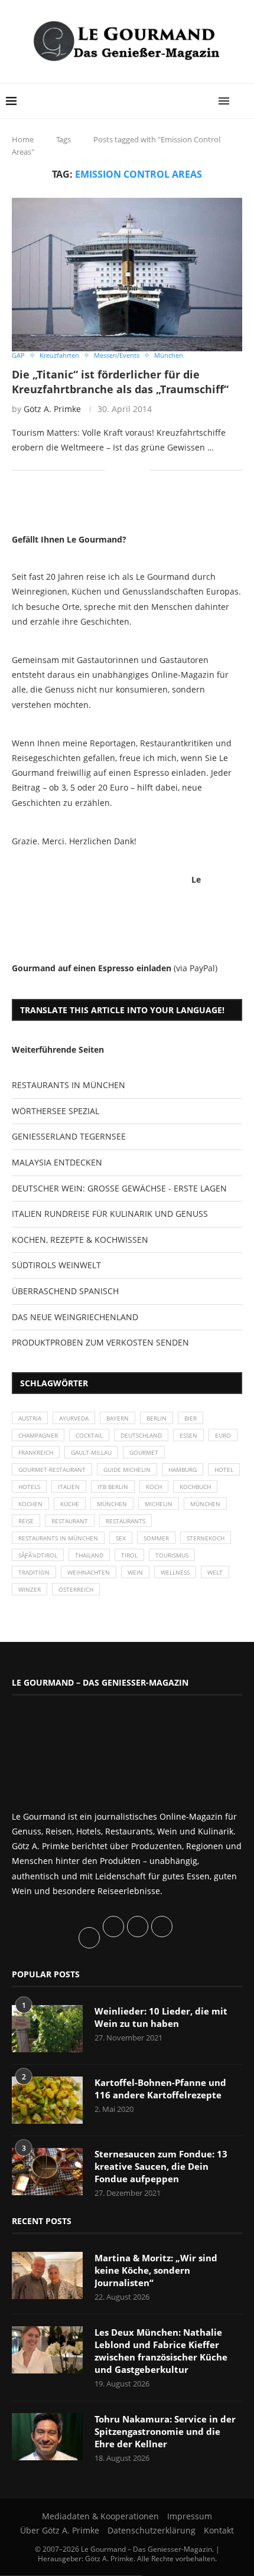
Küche (70, 1504)
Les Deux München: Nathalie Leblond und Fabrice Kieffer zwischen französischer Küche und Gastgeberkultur (161, 2351)
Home (23, 139)
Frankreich (36, 1452)
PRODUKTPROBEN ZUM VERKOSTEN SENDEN (100, 1342)
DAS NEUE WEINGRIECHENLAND (75, 1317)
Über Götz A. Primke (60, 2530)
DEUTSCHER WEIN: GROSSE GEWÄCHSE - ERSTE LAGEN (119, 1188)
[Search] (242, 101)
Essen (188, 1435)
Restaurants (126, 1521)
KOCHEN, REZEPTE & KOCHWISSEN (80, 1240)
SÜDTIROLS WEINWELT (56, 1265)
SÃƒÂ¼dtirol (38, 1555)
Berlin (157, 1418)
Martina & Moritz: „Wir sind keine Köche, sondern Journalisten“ (156, 2270)
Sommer (156, 1538)
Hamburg (183, 1470)
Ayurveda (74, 1418)
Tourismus (172, 1555)
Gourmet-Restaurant (52, 1470)
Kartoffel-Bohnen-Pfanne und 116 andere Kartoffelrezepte (160, 2089)
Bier (190, 1418)
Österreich (76, 1589)
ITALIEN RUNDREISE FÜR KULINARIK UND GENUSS (110, 1214)
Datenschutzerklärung (152, 2530)
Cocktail (89, 1435)
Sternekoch (206, 1538)
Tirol (129, 1555)
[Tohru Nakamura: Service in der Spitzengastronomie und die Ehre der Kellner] (47, 2437)
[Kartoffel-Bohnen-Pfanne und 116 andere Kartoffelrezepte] (47, 2100)
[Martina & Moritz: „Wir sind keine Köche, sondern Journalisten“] (47, 2275)
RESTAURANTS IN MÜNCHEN (69, 1085)
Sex (121, 1538)
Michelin (159, 1504)
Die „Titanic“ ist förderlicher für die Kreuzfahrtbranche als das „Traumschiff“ (120, 381)
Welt (215, 1572)
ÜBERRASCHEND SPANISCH (65, 1291)
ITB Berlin (113, 1487)
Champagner (38, 1435)
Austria (30, 1418)
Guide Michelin (127, 1470)
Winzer (30, 1589)
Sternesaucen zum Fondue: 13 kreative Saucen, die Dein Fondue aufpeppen (161, 2166)
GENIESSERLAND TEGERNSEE (69, 1136)
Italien (69, 1487)
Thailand (89, 1555)
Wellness (175, 1572)
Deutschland (141, 1435)
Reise (26, 1521)
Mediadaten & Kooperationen (100, 2516)
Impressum (190, 2516)
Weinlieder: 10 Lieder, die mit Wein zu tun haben (161, 2017)
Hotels (29, 1487)
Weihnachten (89, 1572)
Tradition (34, 1572)
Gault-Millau (91, 1452)
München (112, 1504)
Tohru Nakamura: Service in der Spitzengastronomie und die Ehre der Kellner (165, 2431)
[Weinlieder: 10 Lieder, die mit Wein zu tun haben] (47, 2029)
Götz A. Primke (52, 409)
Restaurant (70, 1521)
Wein (135, 1572)
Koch (154, 1487)
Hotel (224, 1470)
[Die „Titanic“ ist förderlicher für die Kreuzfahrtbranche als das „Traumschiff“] (127, 275)
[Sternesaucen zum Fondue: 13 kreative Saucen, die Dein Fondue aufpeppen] (47, 2172)
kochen (30, 1504)
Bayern (118, 1418)
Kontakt (219, 2530)
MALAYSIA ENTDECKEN (57, 1162)
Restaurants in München (58, 1538)
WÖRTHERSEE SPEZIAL (56, 1111)
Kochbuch (195, 1487)
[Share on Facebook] (123, 470)
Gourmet (144, 1452)
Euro (223, 1435)
